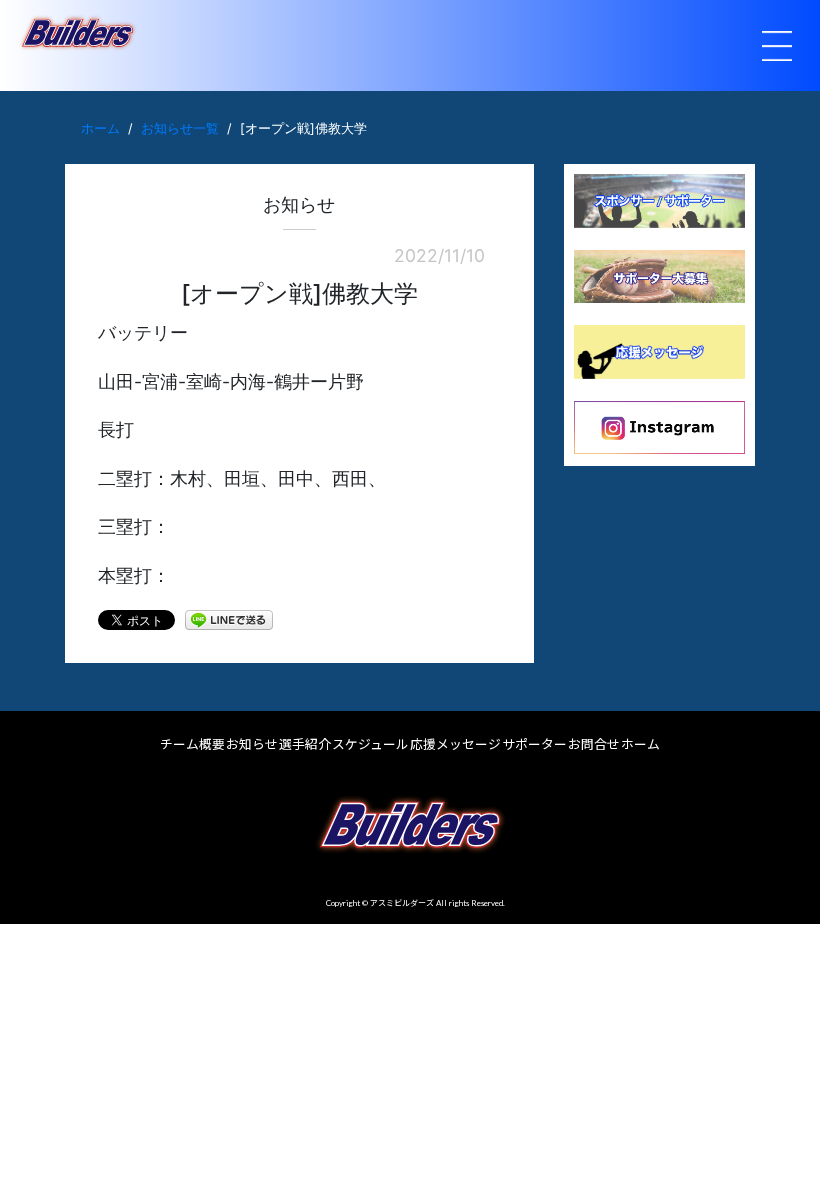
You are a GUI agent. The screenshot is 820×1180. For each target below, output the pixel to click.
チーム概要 (192, 744)
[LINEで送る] (229, 619)
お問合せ (594, 744)
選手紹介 (305, 744)
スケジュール (370, 744)
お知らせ (252, 744)
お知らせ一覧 (180, 128)
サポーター (534, 744)
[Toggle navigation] (777, 46)
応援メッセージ (455, 744)
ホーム (100, 128)
